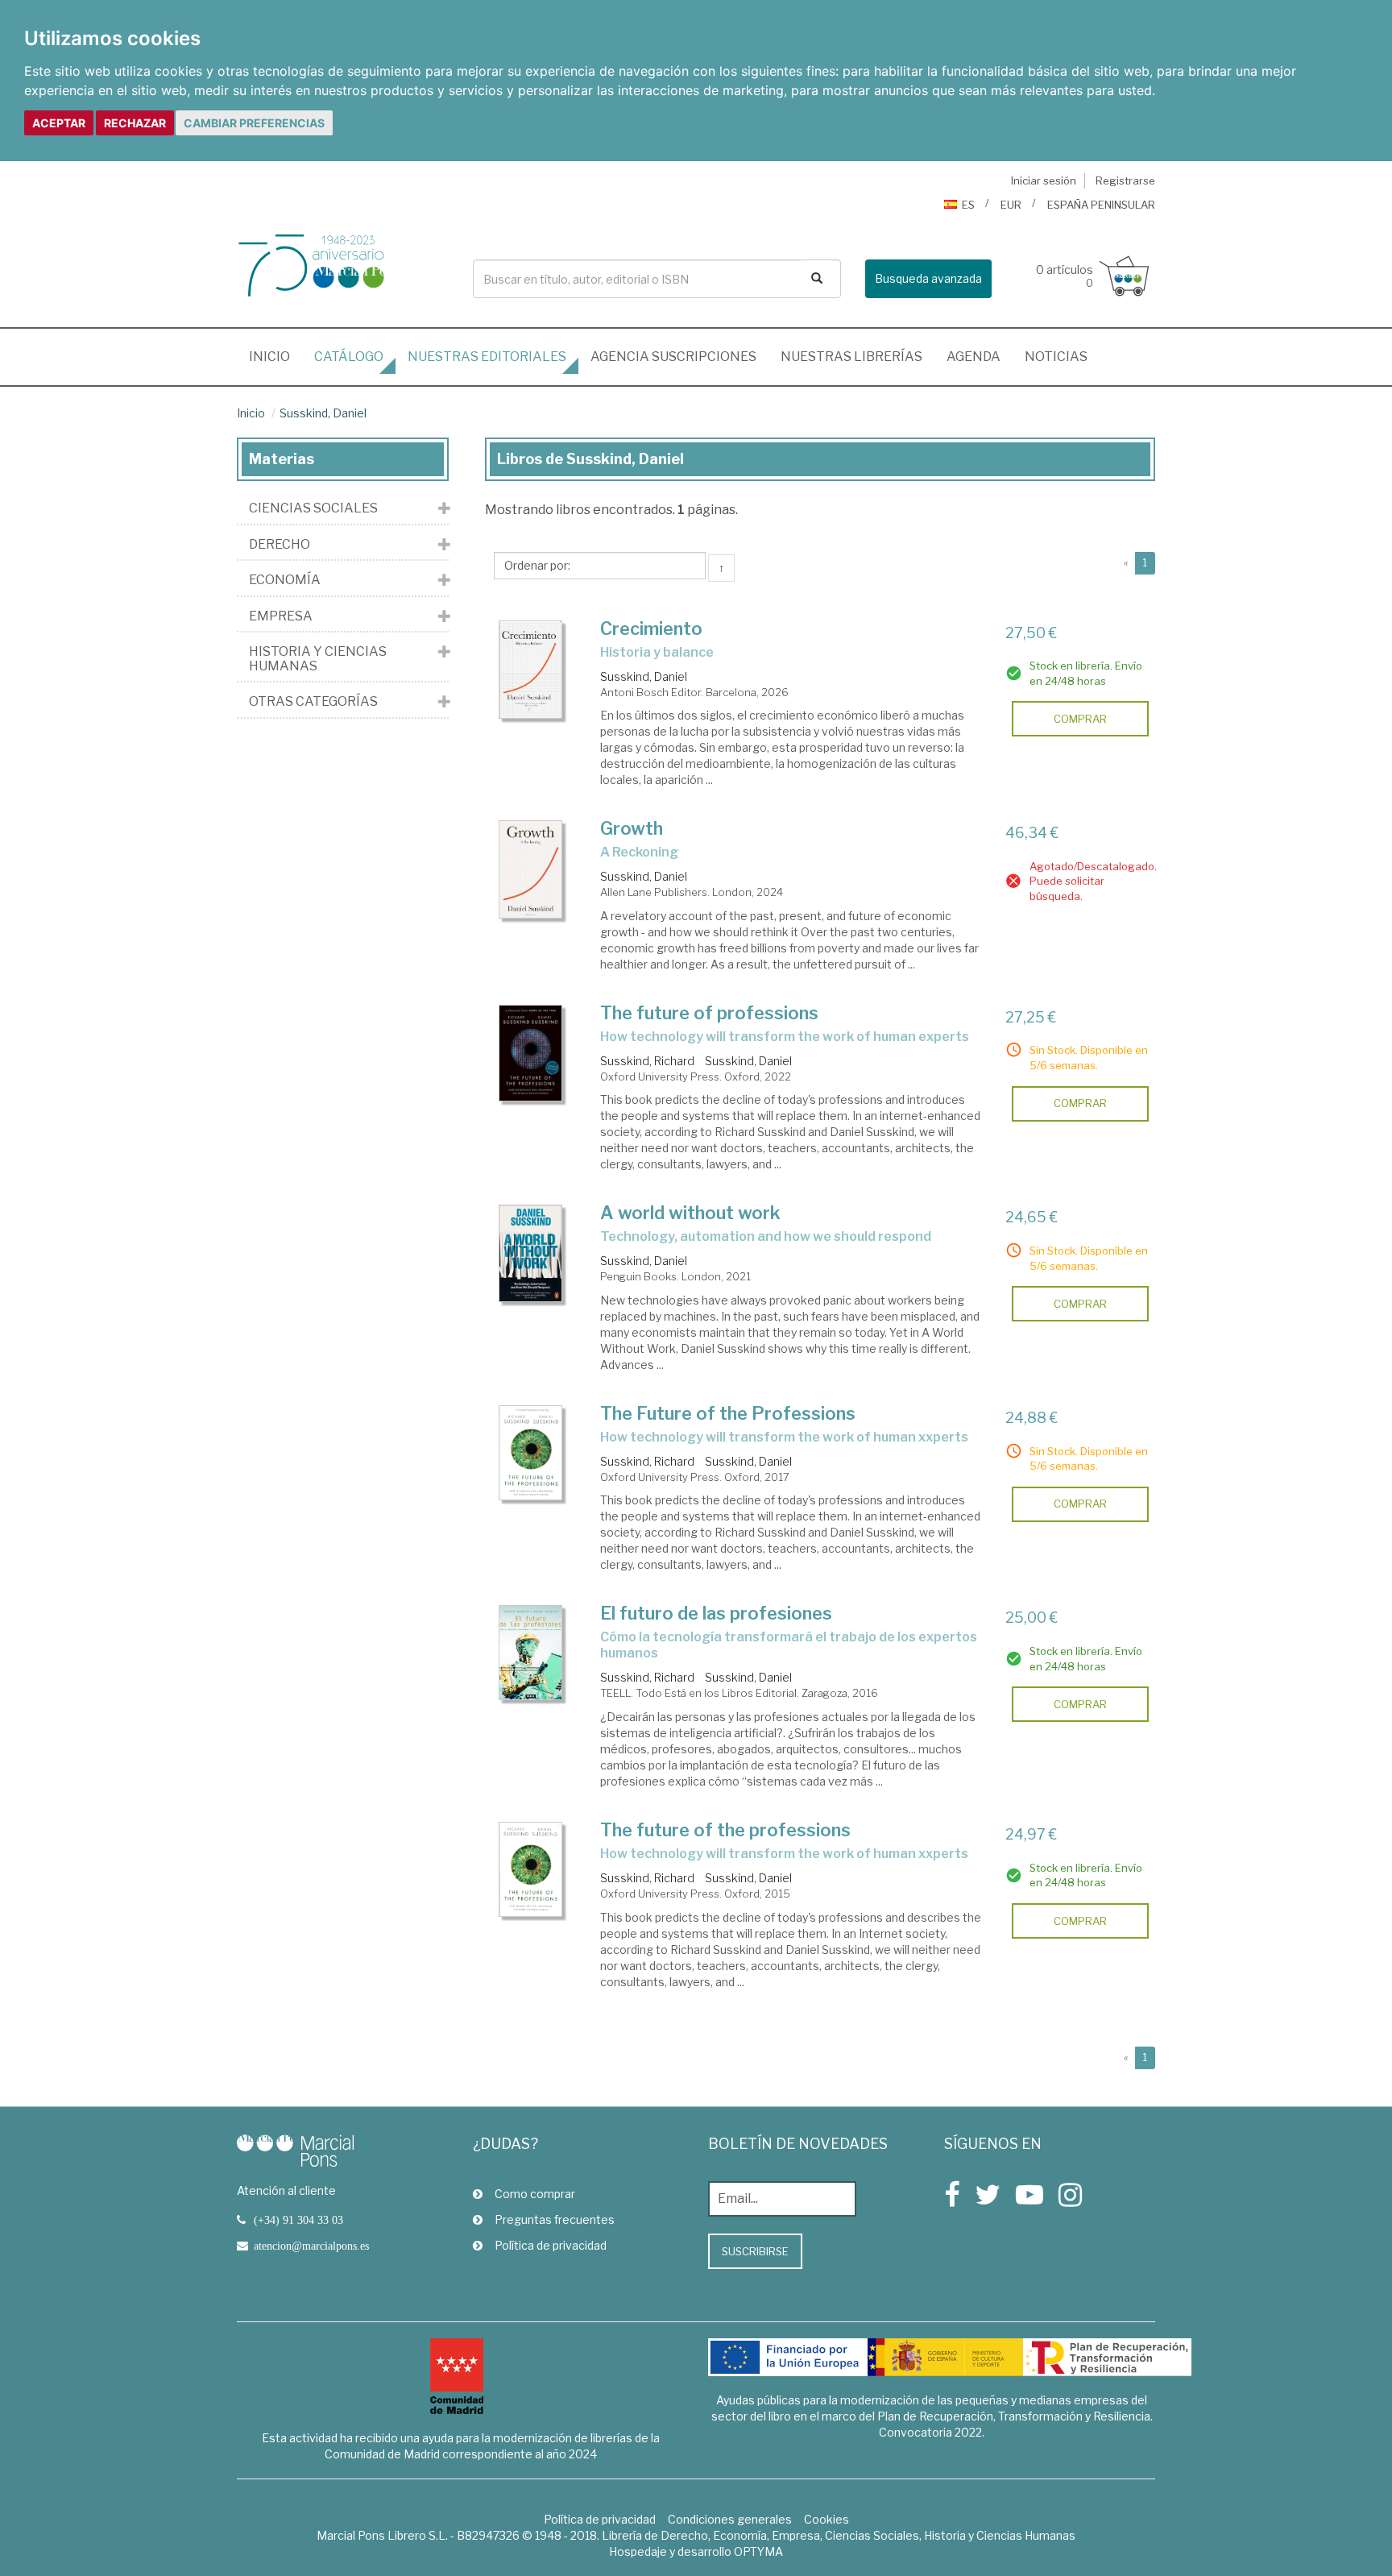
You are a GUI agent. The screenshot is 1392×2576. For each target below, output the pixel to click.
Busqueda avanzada (928, 278)
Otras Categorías (313, 702)
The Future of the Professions (728, 1413)
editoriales (487, 357)
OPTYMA (758, 2551)
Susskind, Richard (647, 1061)
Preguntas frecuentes (555, 2219)
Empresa (281, 616)
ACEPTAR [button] (59, 123)
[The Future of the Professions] (531, 1453)
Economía (285, 580)
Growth (632, 828)
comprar (1080, 719)
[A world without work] (531, 1253)
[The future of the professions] (531, 1869)
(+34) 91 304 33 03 (298, 2220)
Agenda (974, 357)
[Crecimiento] (531, 670)
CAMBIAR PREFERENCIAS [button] (254, 123)
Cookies (826, 2519)
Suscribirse (755, 2251)
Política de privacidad (551, 2245)
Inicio (275, 356)
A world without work (690, 1213)
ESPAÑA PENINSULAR (1101, 205)
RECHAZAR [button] (135, 123)
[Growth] (531, 869)
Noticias (1056, 357)
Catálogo (349, 357)
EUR (1011, 205)
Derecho (280, 545)
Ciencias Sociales (313, 508)
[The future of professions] (531, 1053)
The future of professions (709, 1013)
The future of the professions (725, 1830)
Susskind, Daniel (323, 413)
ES (968, 205)
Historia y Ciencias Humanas (318, 659)
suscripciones (673, 357)
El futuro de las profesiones (716, 1613)
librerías (851, 357)
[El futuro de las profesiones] (531, 1653)
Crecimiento (651, 628)
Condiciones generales (730, 2519)
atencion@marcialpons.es (311, 2246)
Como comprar (535, 2194)
